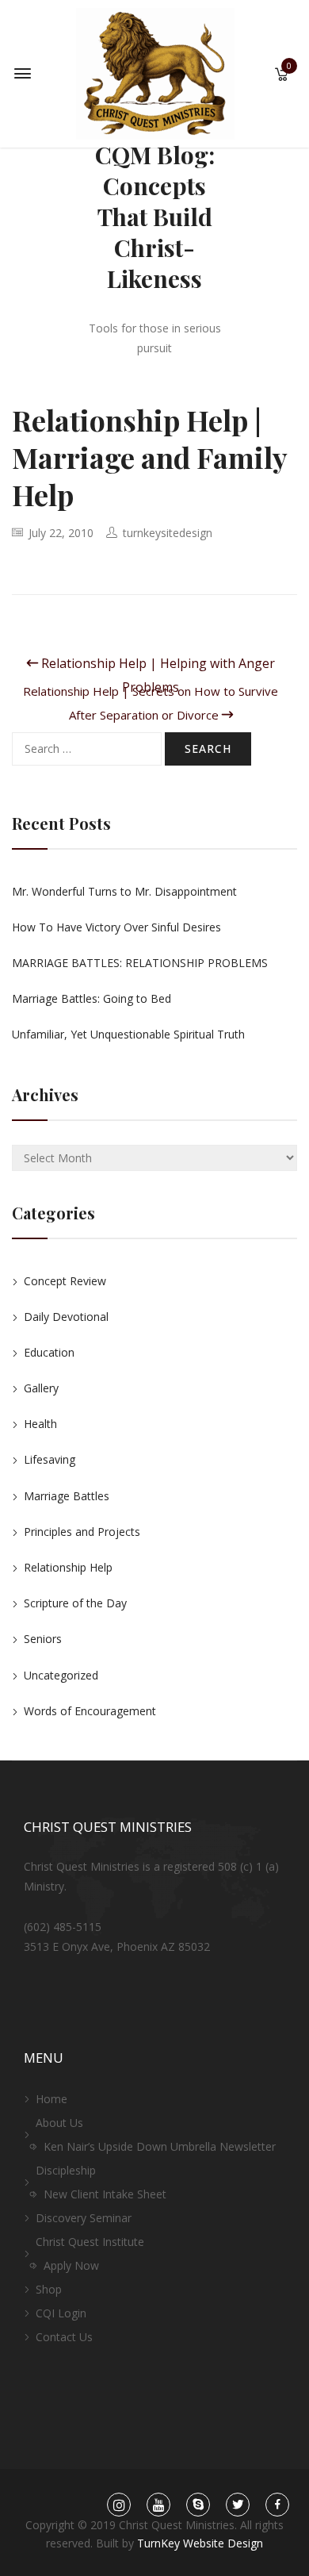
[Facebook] (278, 2505)
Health (40, 1424)
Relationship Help (68, 1567)
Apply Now (71, 2265)
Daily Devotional (66, 1317)
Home (51, 2099)
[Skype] (198, 2505)
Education (49, 1352)
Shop (49, 2289)
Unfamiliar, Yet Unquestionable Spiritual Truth (128, 1034)
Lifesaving (50, 1459)
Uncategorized (61, 1675)
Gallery (41, 1388)
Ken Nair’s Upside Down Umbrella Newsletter (160, 2146)
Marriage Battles (67, 1496)
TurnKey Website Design (200, 2543)
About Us (59, 2123)
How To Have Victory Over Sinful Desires (116, 927)
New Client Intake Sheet (105, 2194)
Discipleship (66, 2170)
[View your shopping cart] (282, 76)
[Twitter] (238, 2505)
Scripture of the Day (75, 1603)
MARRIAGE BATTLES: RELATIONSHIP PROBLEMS (140, 963)
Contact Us (64, 2337)
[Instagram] (119, 2505)
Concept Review (65, 1281)
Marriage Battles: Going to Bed (92, 998)
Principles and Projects (82, 1532)
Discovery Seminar (84, 2218)
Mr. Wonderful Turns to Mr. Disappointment (124, 891)
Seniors (43, 1639)
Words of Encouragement (90, 1711)
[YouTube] (158, 2505)
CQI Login (61, 2313)
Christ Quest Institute (90, 2242)
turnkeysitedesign (168, 533)
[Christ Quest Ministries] (155, 73)
